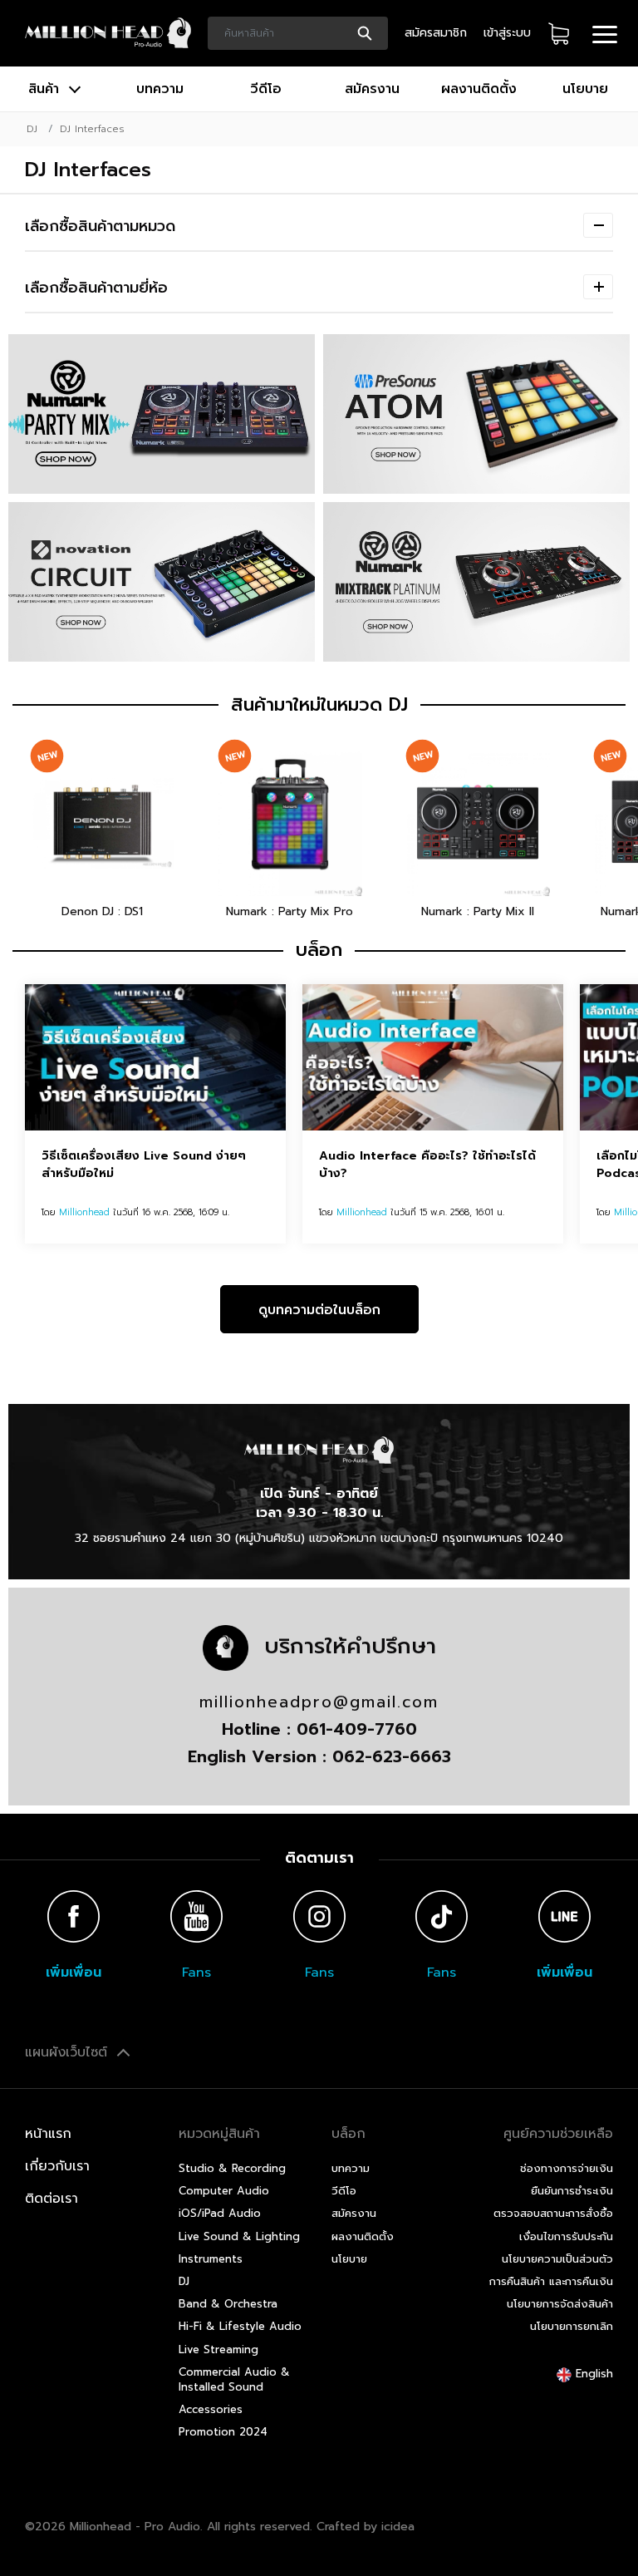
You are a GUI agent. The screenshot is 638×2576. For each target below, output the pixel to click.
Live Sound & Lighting (239, 2236)
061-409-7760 (357, 1729)
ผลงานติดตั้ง (479, 89)
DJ (32, 129)
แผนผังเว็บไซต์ (69, 2052)
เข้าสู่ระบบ (507, 33)
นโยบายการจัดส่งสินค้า (560, 2304)
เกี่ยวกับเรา (57, 2166)
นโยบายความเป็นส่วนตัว (557, 2259)
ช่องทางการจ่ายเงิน (567, 2168)
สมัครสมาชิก (436, 33)
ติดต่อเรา (52, 2199)
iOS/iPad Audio (220, 2213)
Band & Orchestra (228, 2304)
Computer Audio (224, 2191)
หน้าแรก (48, 2134)
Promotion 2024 (223, 2432)
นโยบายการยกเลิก (572, 2326)
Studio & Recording (232, 2168)
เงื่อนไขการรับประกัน (566, 2236)
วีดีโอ (266, 89)
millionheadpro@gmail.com (319, 1702)
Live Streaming (218, 2349)
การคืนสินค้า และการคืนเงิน (551, 2281)
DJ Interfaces (92, 129)
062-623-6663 (392, 1756)
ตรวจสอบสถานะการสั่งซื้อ (553, 2213)
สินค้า (46, 89)
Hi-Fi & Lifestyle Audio (240, 2326)
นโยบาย (585, 89)
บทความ (160, 89)
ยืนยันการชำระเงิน (572, 2191)
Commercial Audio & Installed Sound (234, 2379)
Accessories (211, 2409)
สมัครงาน (372, 89)
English (592, 2374)
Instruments (211, 2259)
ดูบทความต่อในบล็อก (319, 1310)
